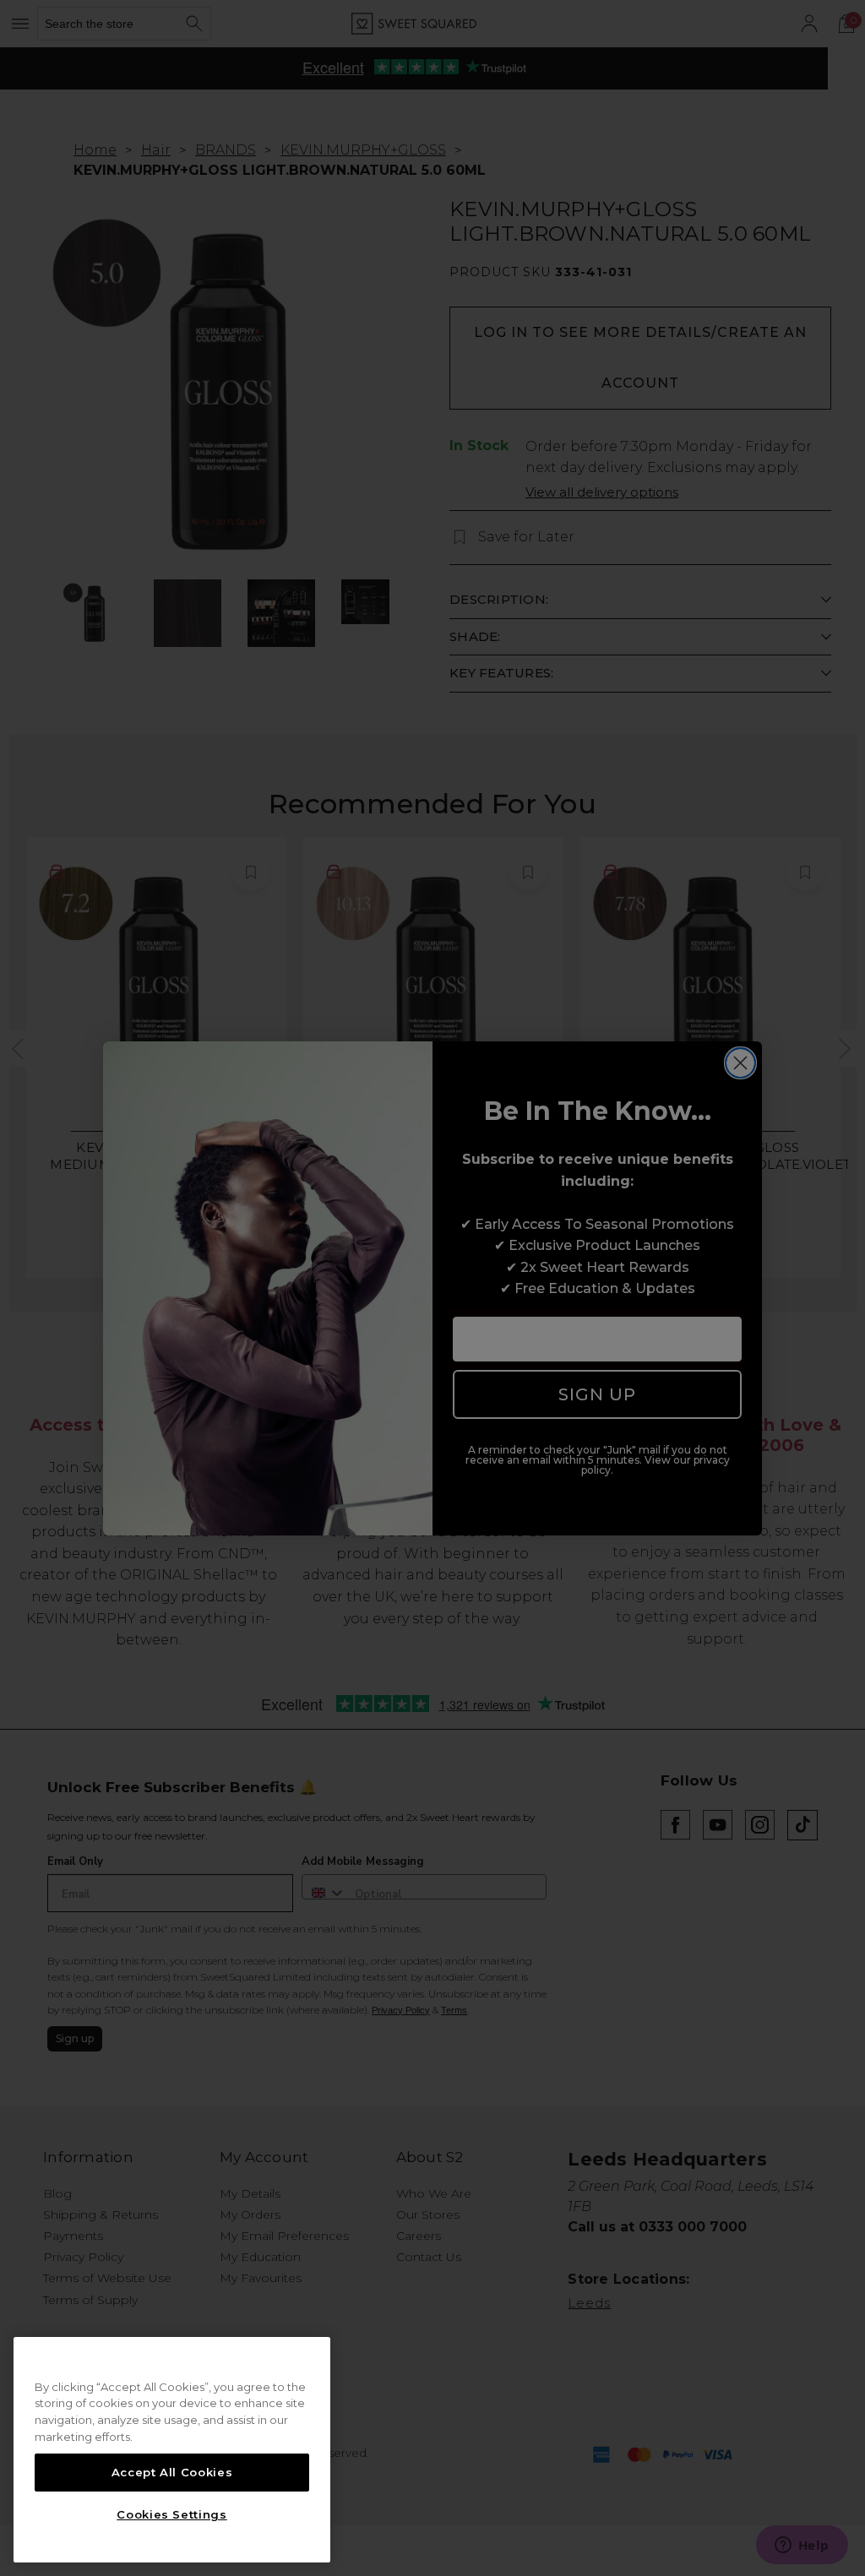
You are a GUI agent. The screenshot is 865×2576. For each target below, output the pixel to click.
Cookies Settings (172, 2514)
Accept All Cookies (172, 2472)
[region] (172, 2450)
